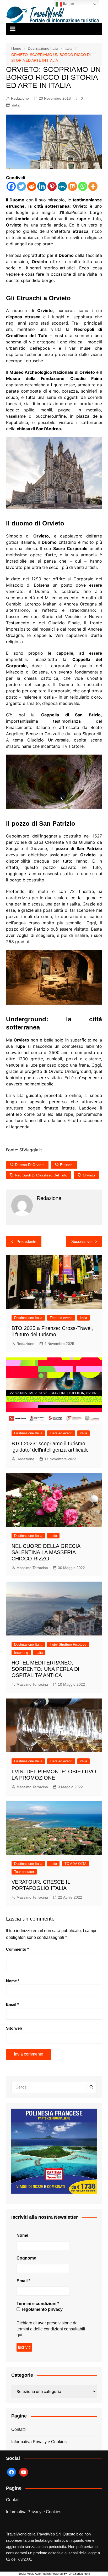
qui (19, 2335)
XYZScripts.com (80, 2574)
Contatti (18, 2429)
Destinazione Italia (28, 1318)
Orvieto (89, 1175)
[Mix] (72, 186)
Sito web (14, 2028)
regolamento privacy (42, 2309)
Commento (17, 1949)
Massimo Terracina (32, 1568)
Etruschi (67, 1165)
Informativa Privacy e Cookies (39, 2442)
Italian (68, 4)
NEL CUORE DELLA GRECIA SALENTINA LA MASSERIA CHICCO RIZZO (46, 1552)
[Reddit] (32, 186)
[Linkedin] (42, 186)
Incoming (21, 1653)
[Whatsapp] (83, 186)
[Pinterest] (52, 186)
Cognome (26, 2258)
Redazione (20, 98)
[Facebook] (11, 186)
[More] (93, 186)
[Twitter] (21, 186)
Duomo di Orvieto (30, 1165)
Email (12, 2004)
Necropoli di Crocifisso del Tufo (41, 1175)
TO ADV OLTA (75, 1864)
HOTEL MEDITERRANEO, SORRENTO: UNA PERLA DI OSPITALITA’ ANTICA (45, 1669)
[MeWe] (62, 186)
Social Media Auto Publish (34, 2574)
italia (16, 105)
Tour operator (24, 1872)
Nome (13, 1981)
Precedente (26, 1241)
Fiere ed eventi (61, 1318)
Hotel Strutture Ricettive (68, 1644)
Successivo (81, 1241)
